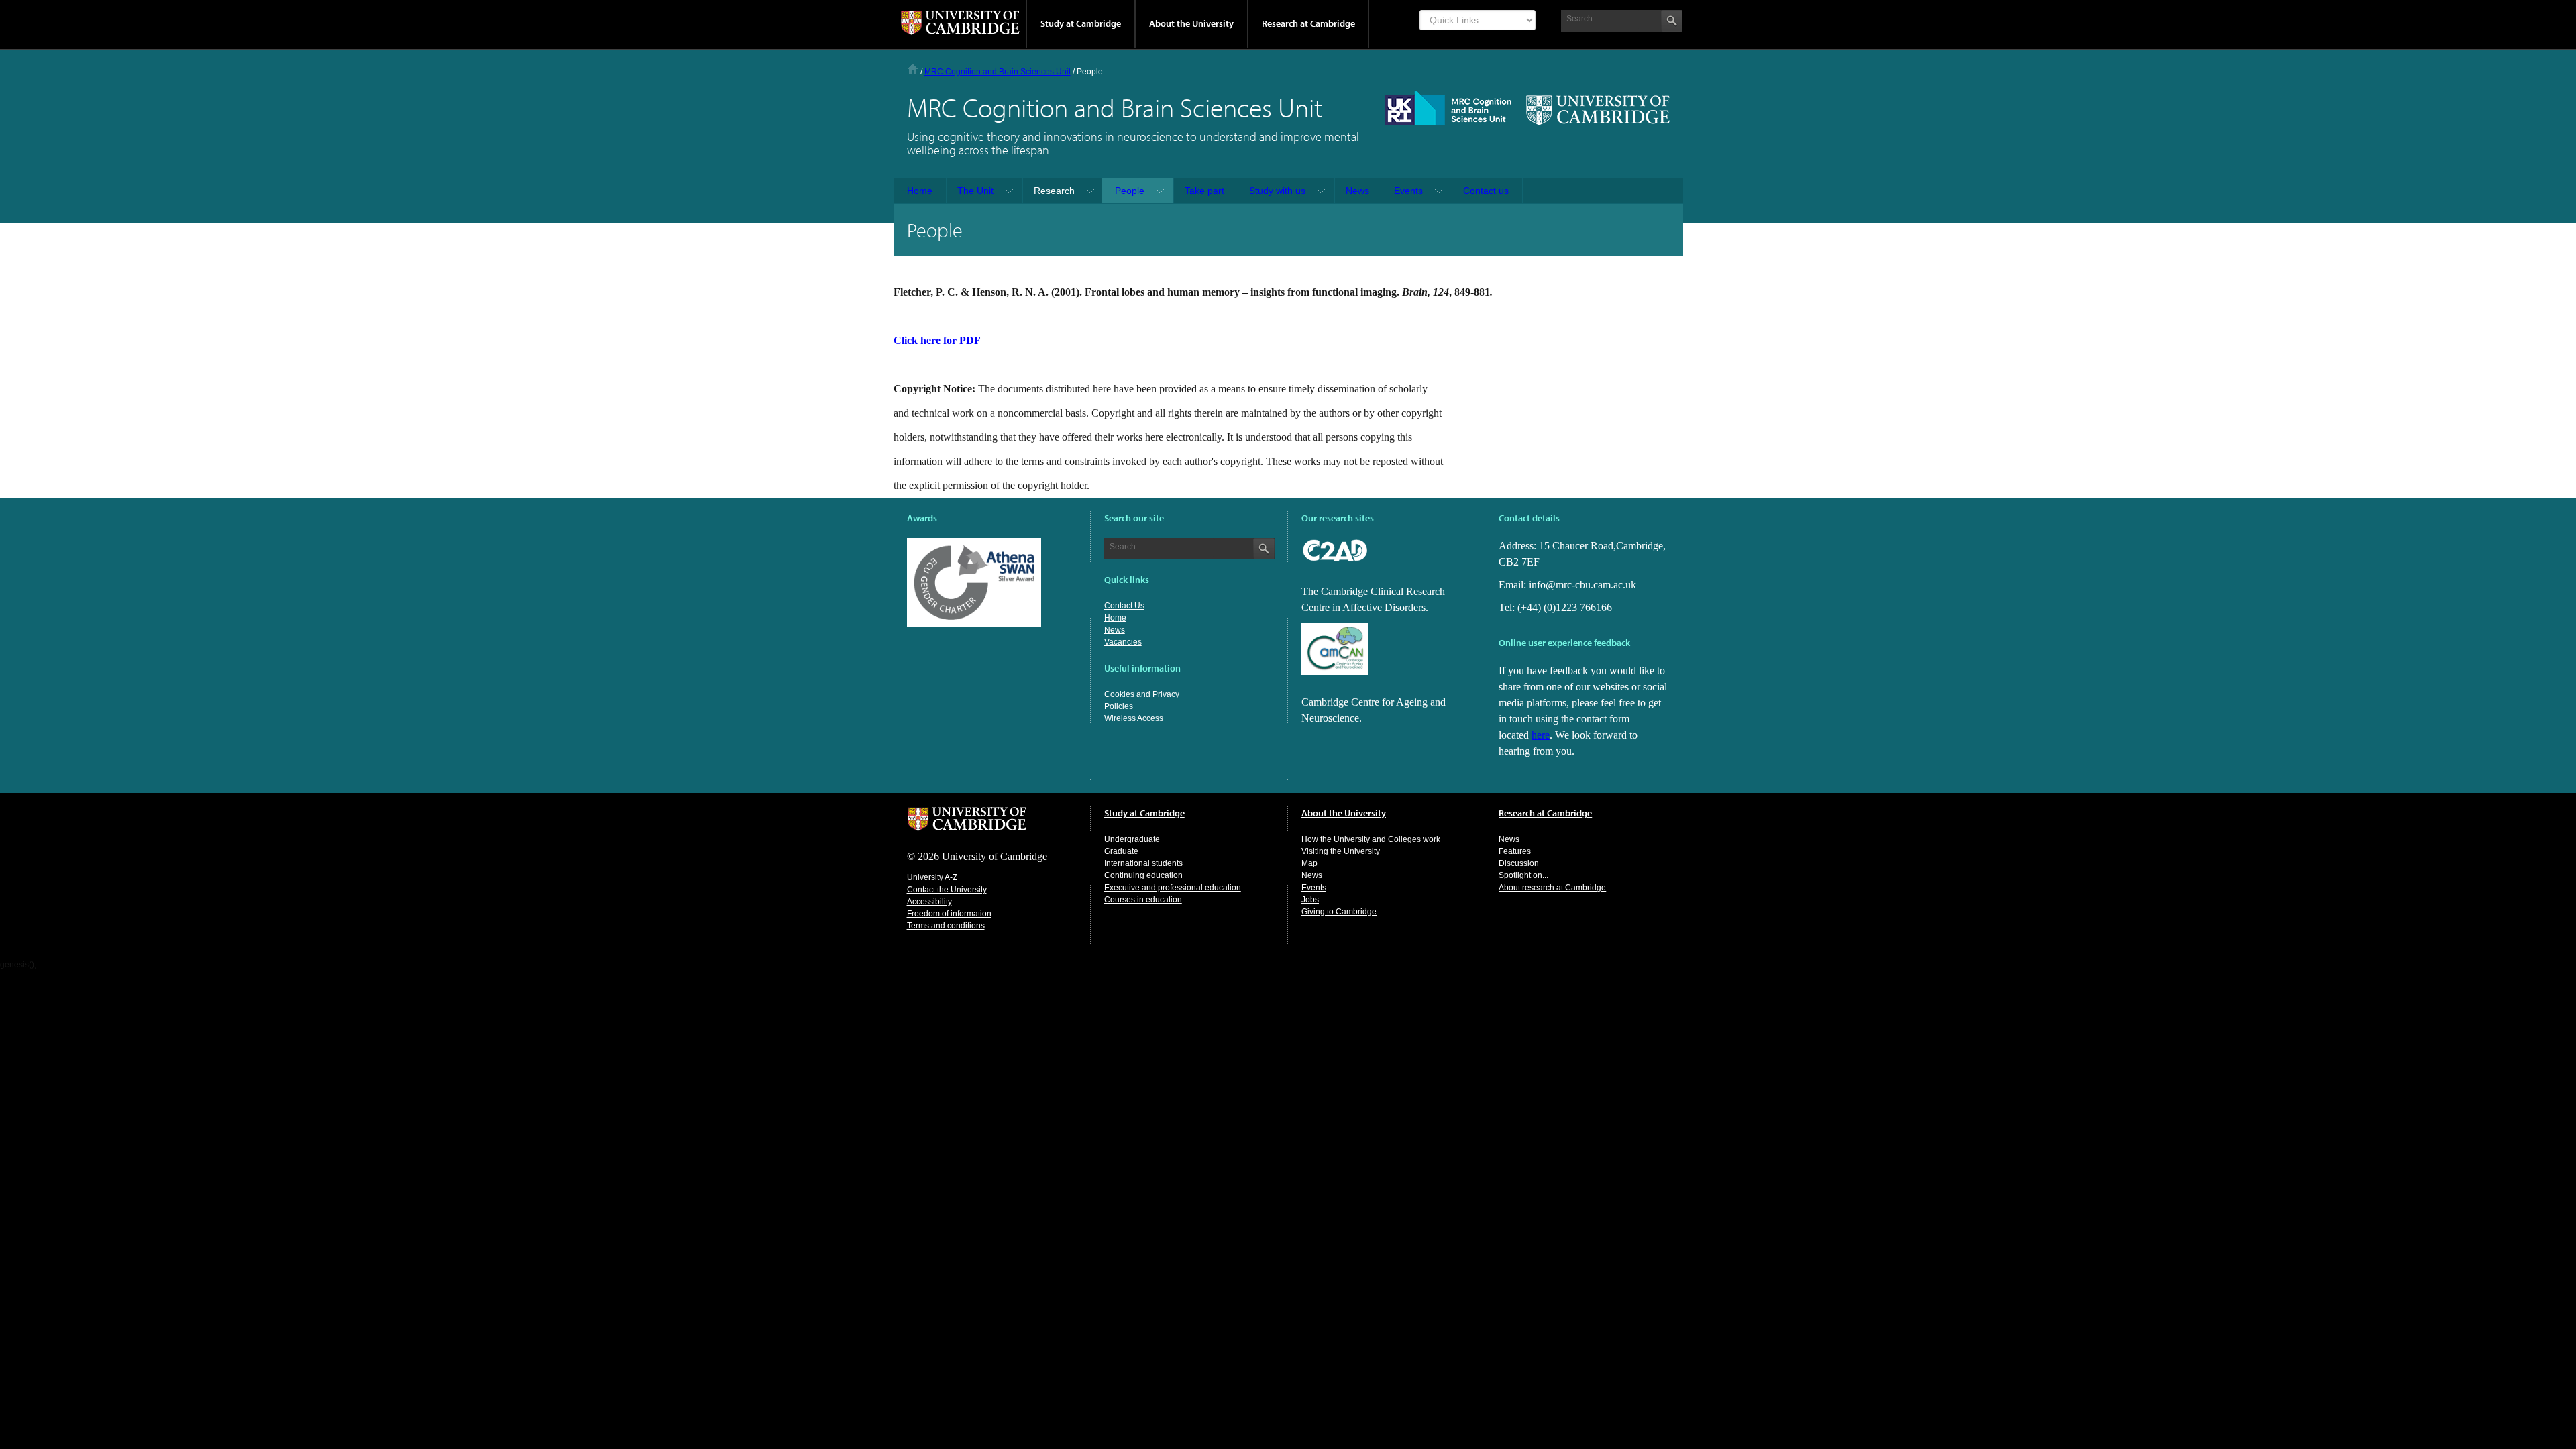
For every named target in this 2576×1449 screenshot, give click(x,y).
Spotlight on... (1523, 875)
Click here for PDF (937, 340)
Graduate (1121, 851)
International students (1143, 863)
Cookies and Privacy (1142, 694)
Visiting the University (1341, 851)
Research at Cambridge (1308, 23)
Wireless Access (1134, 718)
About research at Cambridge (1552, 888)
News (1115, 630)
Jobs (1310, 900)
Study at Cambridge (1081, 23)
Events (1314, 888)
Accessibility (929, 902)
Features (1515, 851)
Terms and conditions (946, 926)
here (1541, 735)
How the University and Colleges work (1371, 839)
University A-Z (932, 877)
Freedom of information (949, 914)
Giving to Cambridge (1339, 912)
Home (913, 69)
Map (1309, 863)
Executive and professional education (1173, 888)
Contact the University (947, 890)
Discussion (1519, 863)
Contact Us (1124, 606)
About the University (1191, 23)
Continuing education (1143, 875)
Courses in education (1143, 900)
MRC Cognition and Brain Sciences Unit (998, 72)
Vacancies (1123, 642)
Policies (1119, 706)
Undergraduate (1132, 839)
